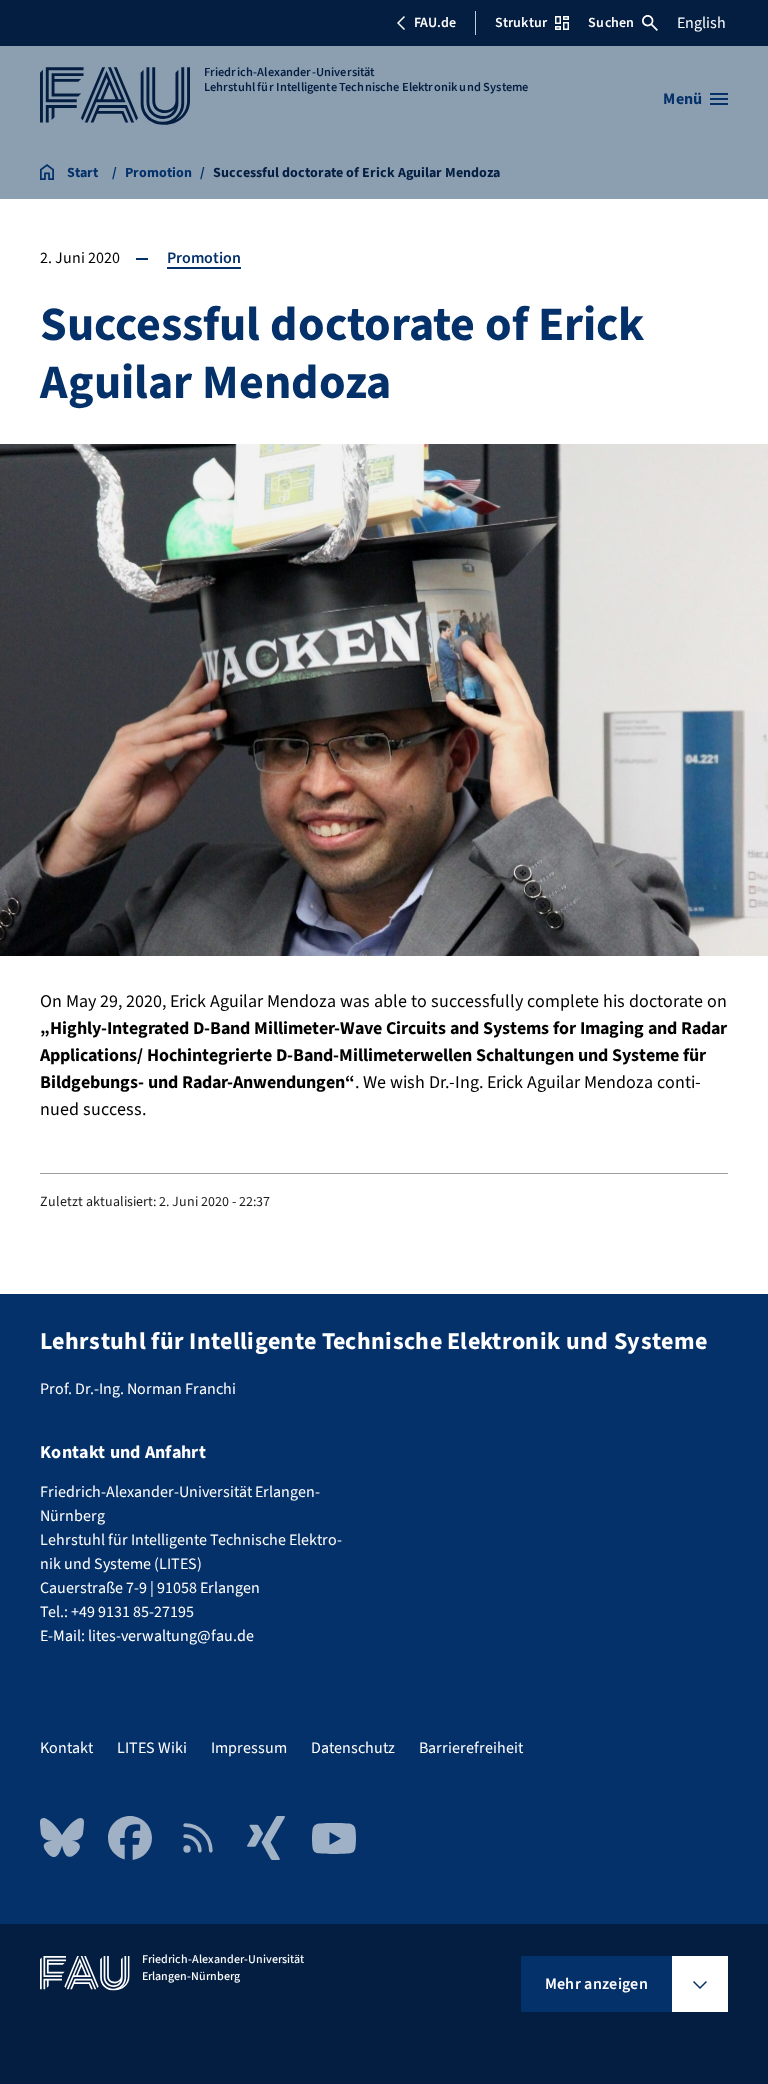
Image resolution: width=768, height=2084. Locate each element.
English (701, 23)
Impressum (249, 1748)
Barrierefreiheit (471, 1748)
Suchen (611, 23)
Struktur (521, 23)
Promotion (204, 258)
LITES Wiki (152, 1748)
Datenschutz (353, 1748)
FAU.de (435, 23)
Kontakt (66, 1748)
